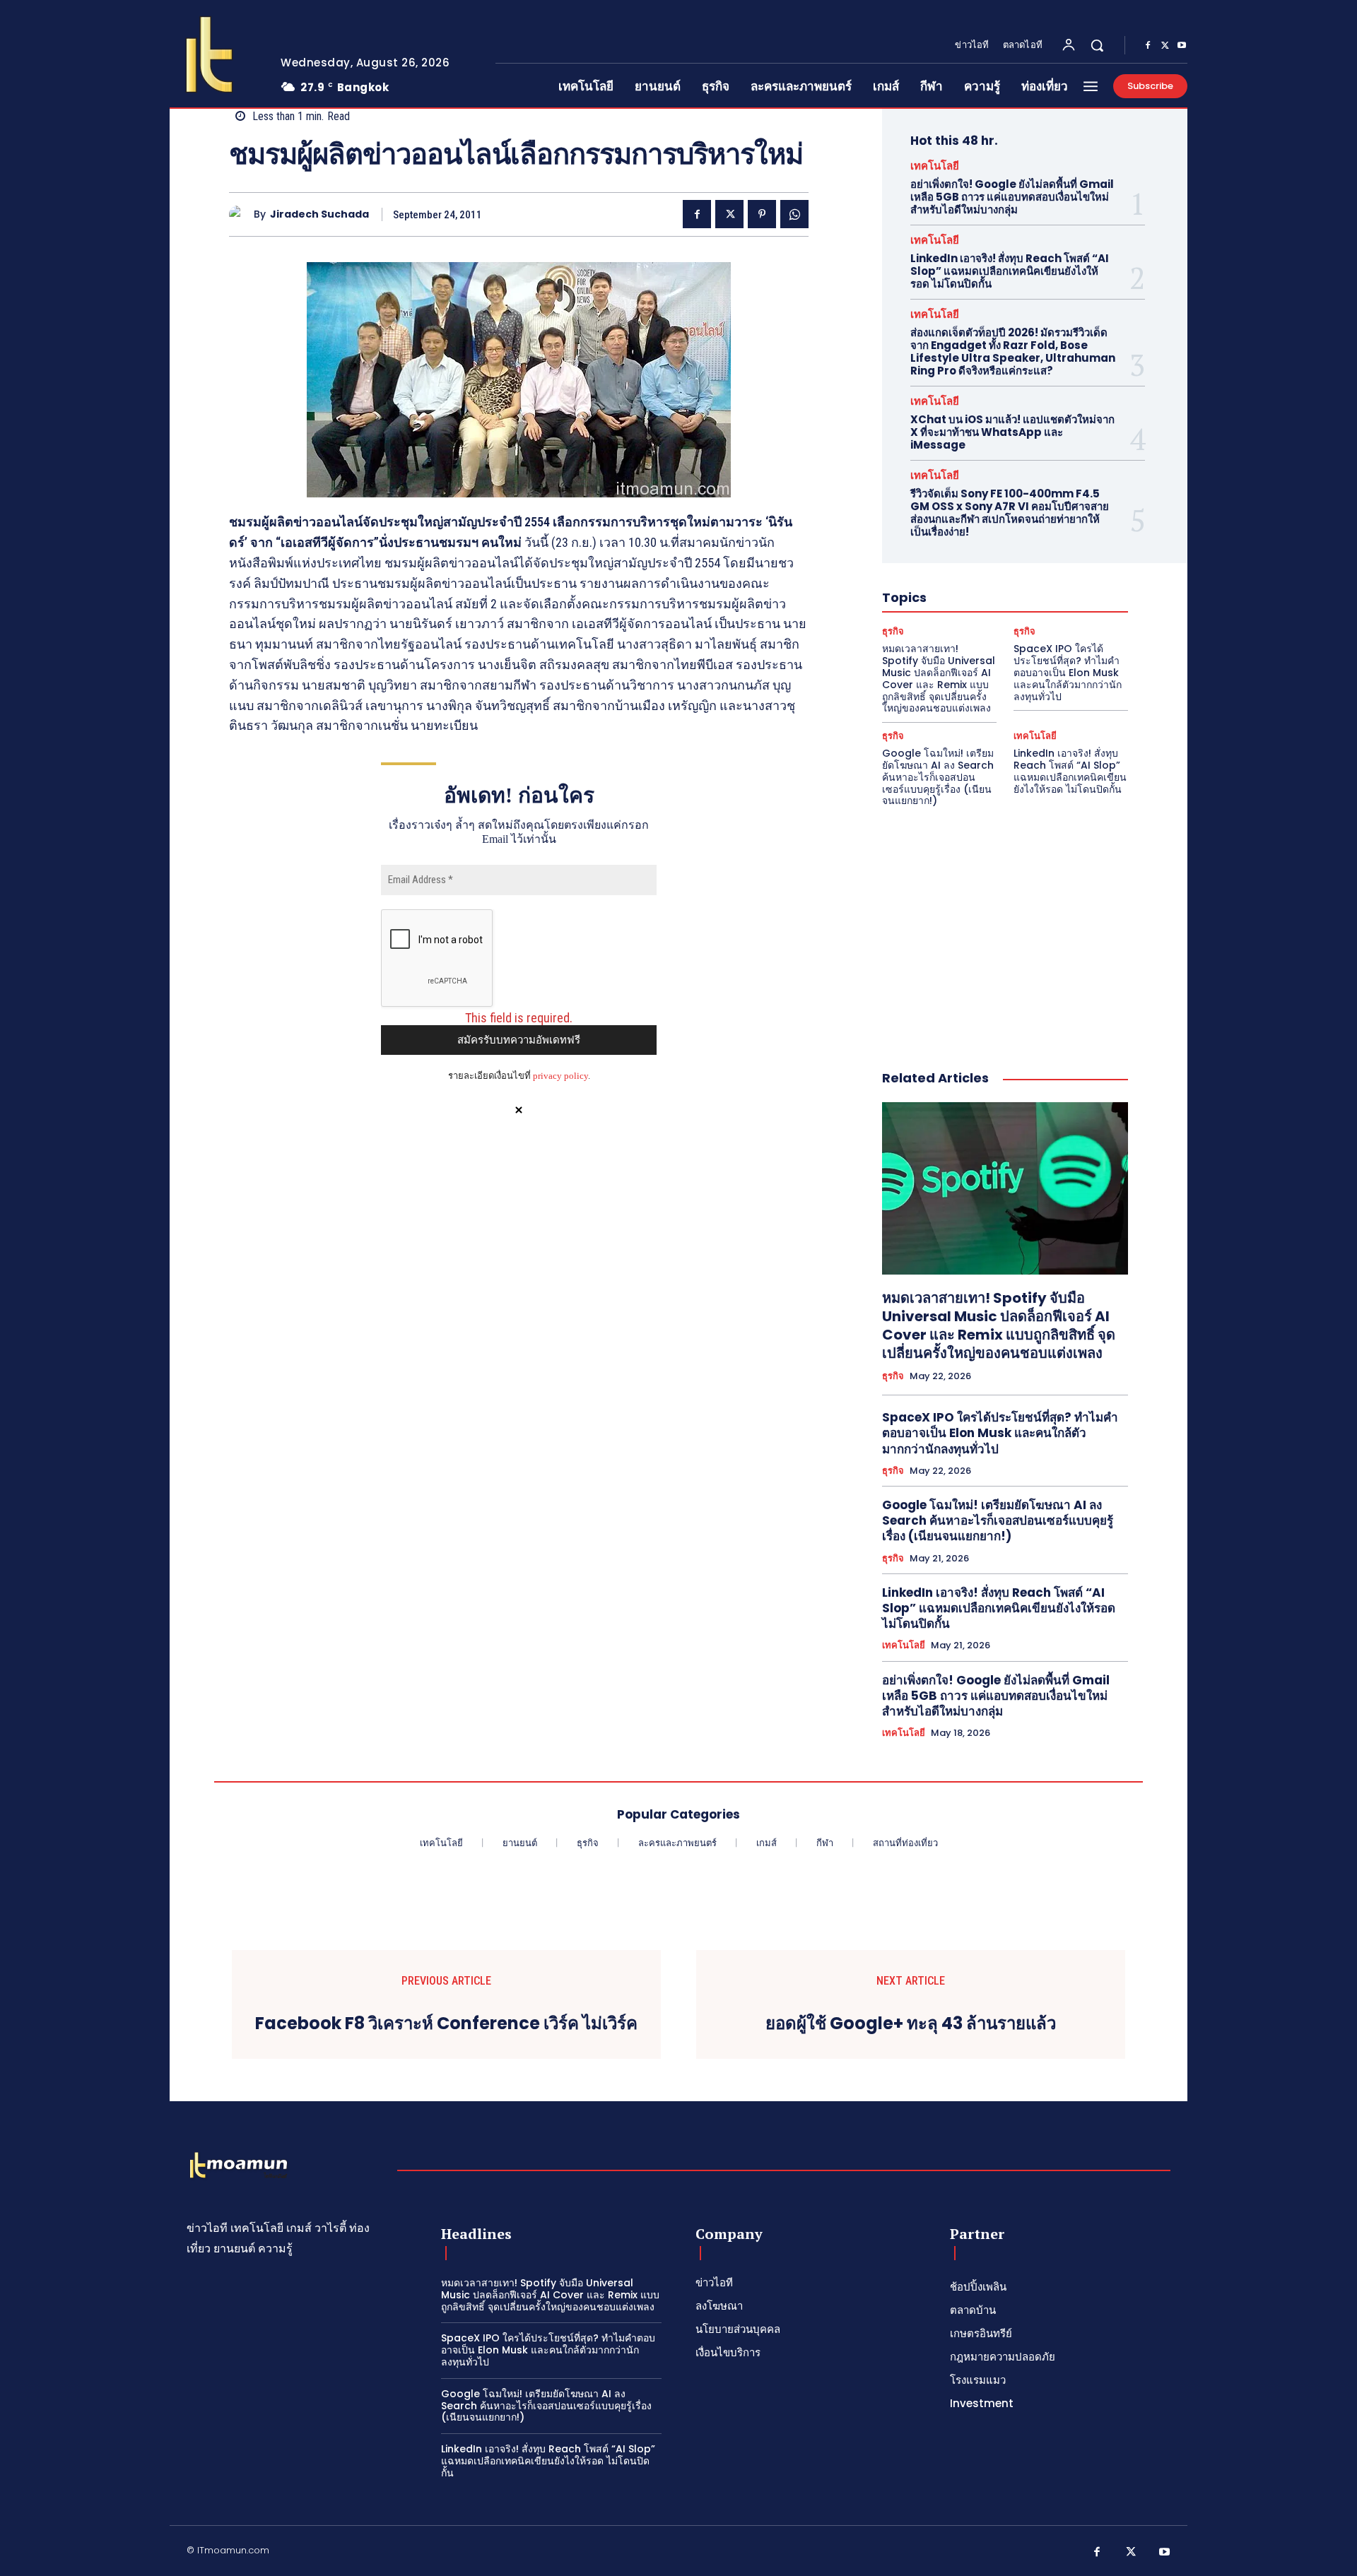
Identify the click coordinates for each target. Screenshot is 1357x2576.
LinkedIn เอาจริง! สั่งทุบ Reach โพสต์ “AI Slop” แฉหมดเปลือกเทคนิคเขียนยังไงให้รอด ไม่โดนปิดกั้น (1010, 271)
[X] (1165, 46)
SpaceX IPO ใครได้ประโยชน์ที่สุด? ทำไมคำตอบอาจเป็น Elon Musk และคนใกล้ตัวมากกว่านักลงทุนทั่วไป (1068, 672)
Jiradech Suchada (319, 214)
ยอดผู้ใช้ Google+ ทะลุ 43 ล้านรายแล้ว (911, 2024)
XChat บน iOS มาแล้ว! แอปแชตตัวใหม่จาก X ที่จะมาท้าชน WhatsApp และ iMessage (1012, 432)
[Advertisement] (1005, 923)
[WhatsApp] (794, 214)
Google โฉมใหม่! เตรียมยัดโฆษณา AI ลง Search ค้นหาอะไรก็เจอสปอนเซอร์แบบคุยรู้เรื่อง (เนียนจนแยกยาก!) (938, 777)
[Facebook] (1148, 46)
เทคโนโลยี (935, 166)
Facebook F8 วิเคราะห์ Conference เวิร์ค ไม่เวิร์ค (446, 2024)
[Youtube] (1182, 46)
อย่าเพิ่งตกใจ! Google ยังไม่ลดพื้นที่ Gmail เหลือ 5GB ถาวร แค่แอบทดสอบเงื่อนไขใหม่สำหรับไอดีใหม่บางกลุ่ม (1012, 197)
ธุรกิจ (893, 631)
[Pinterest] (762, 214)
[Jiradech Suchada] (241, 214)
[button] (1097, 45)
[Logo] (214, 54)
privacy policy (560, 1076)
